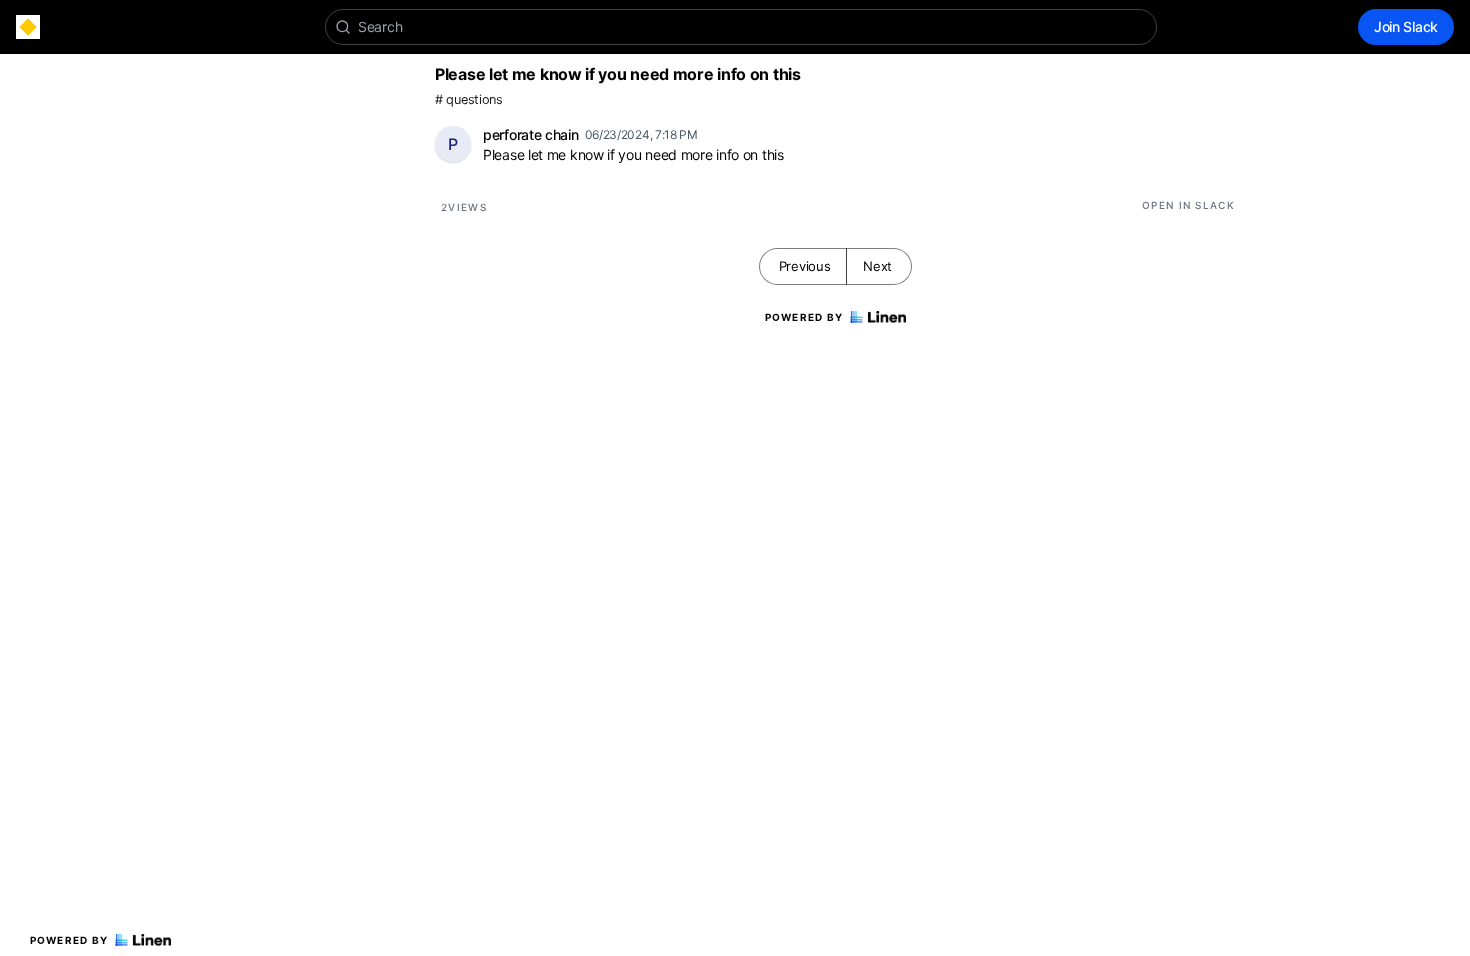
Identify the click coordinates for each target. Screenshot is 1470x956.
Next (877, 266)
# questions (469, 99)
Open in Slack (1188, 205)
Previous (805, 266)
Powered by (69, 940)
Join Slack (1406, 26)
